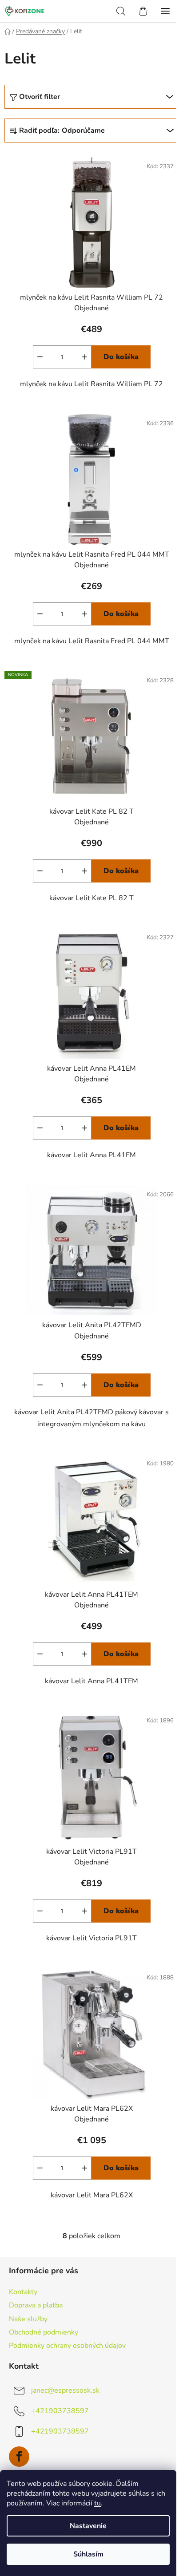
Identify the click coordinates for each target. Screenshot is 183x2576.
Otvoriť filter (40, 97)
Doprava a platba (36, 2305)
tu (97, 2503)
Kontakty (23, 2292)
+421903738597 (60, 2411)
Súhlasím (88, 2554)
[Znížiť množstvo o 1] (40, 357)
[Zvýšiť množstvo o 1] (84, 357)
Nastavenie (88, 2526)
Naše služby (28, 2319)
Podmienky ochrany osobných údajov (67, 2346)
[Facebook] (19, 2457)
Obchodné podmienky (44, 2332)
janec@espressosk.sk (65, 2390)
